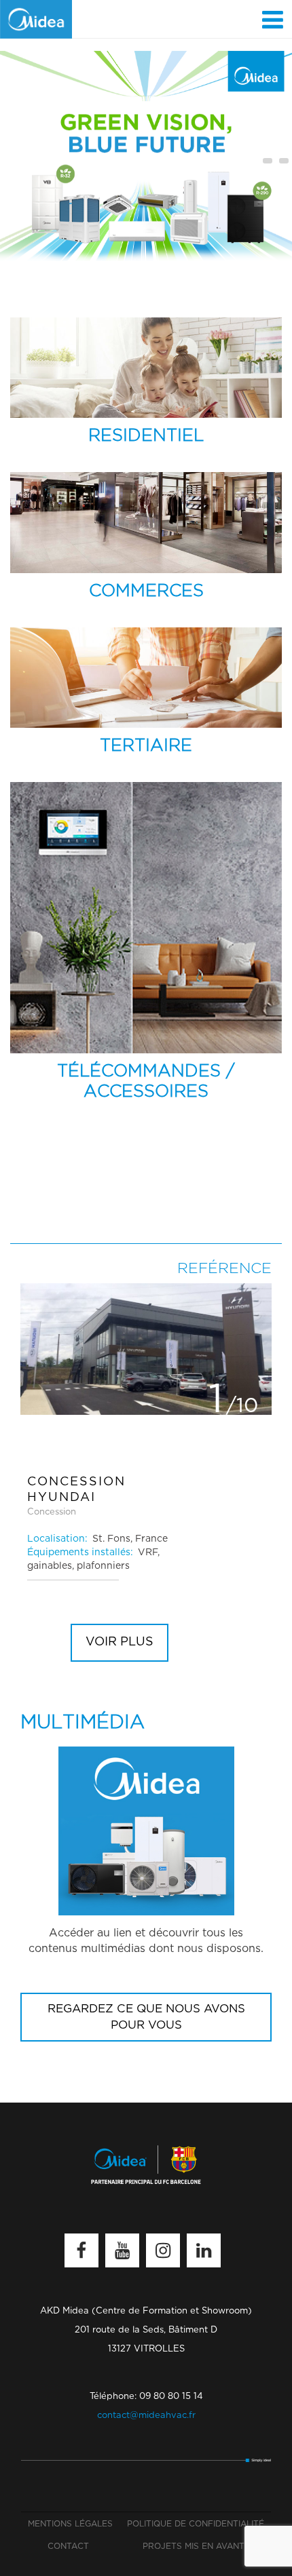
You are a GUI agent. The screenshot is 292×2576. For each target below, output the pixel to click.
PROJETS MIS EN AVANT (194, 2546)
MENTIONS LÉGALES (70, 2524)
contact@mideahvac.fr (146, 2416)
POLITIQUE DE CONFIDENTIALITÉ (196, 2524)
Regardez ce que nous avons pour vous (146, 2017)
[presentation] (268, 161)
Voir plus (120, 1642)
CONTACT (68, 2546)
